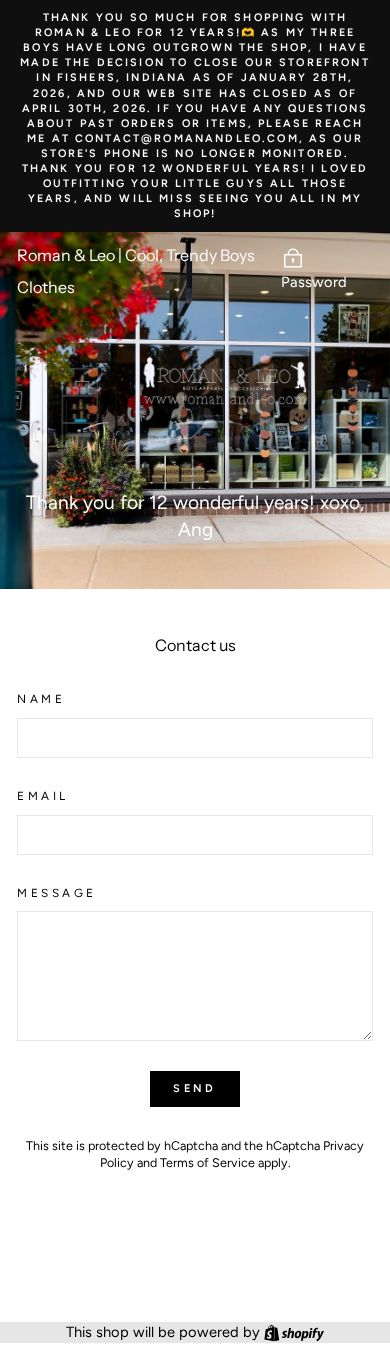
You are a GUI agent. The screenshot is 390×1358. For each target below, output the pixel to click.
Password (314, 282)
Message (57, 893)
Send (194, 1088)
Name (41, 699)
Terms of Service (207, 1162)
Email (43, 796)
